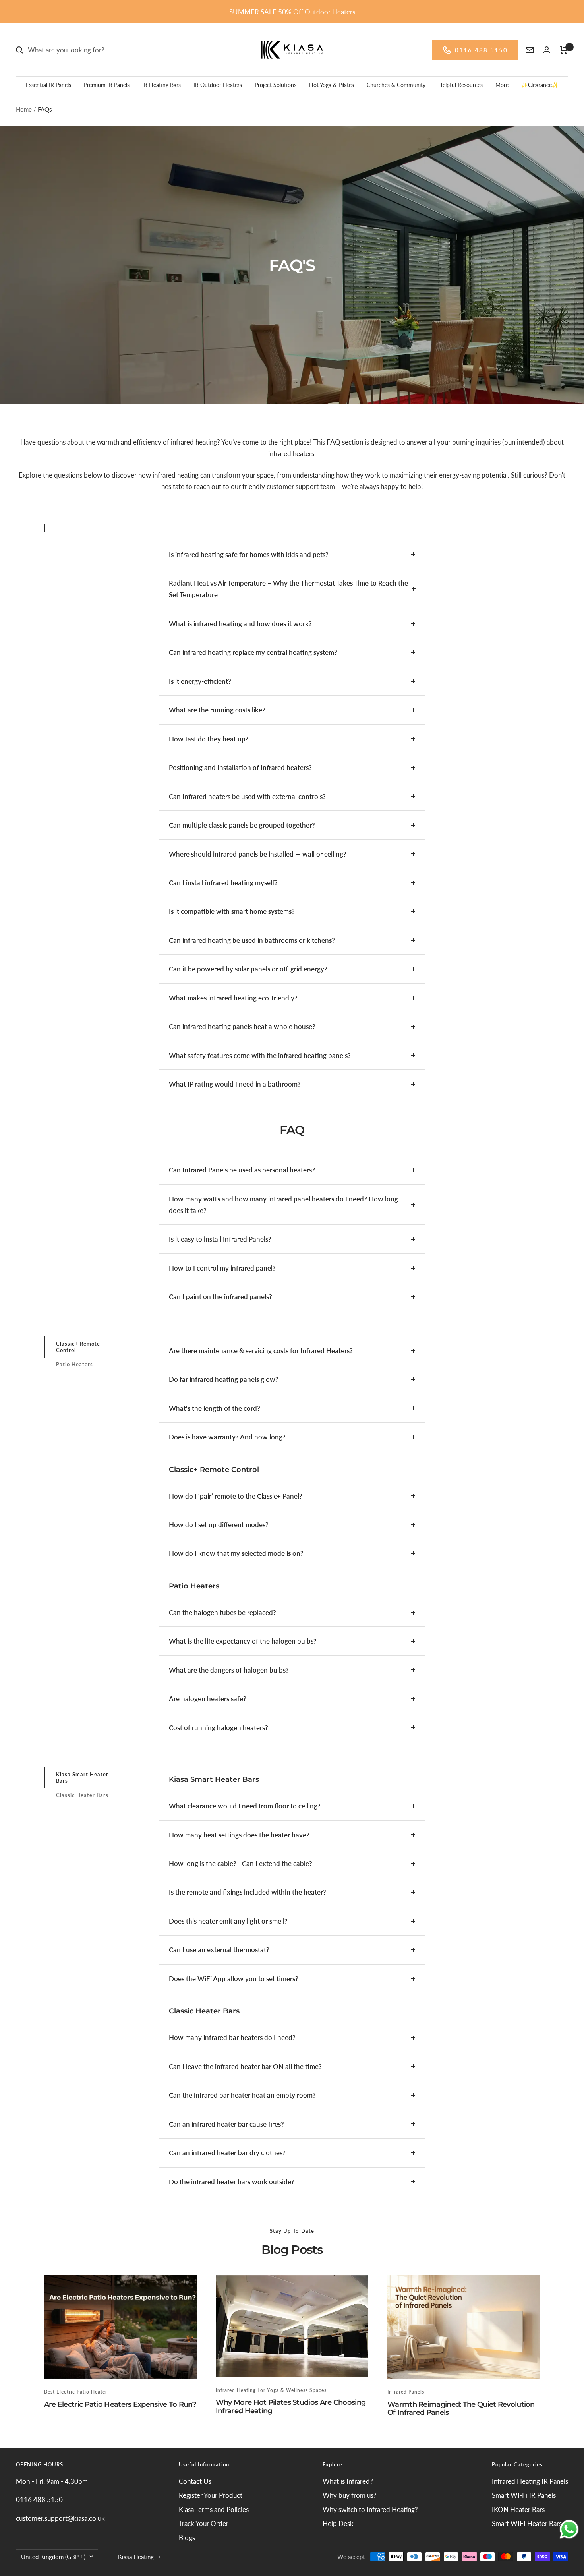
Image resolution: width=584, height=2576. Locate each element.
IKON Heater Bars (518, 2509)
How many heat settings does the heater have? (239, 1835)
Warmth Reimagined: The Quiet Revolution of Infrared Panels (461, 2408)
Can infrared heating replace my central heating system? (253, 652)
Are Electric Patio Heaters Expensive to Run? (120, 2404)
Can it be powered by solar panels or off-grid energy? (248, 969)
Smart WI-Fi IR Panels (524, 2495)
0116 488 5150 (481, 50)
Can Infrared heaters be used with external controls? (247, 796)
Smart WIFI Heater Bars (527, 2523)
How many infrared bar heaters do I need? (232, 2037)
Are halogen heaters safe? (208, 1699)
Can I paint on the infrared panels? (220, 1297)
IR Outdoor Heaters (218, 85)
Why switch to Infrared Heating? (370, 2509)
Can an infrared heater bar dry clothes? (227, 2153)
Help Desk (338, 2523)
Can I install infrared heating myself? (223, 883)
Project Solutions (276, 85)
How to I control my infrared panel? (222, 1268)
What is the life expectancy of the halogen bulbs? (243, 1641)
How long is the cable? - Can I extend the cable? (241, 1863)
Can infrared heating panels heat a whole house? (242, 1026)
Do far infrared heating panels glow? (224, 1379)
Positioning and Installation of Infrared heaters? (240, 767)
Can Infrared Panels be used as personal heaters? (242, 1170)
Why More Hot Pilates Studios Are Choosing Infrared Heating (291, 2406)
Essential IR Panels (48, 85)
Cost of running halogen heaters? (219, 1728)
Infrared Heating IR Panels (530, 2481)
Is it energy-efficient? (200, 681)
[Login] (547, 50)
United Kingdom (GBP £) (53, 2557)
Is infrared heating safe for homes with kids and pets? (249, 554)
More (502, 85)
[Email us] (530, 50)
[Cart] (564, 50)
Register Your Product (211, 2495)
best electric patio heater (76, 2392)
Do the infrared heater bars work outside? (232, 2182)
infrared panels (406, 2392)
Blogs (187, 2538)
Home (24, 109)
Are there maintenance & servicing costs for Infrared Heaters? (261, 1351)
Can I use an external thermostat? (219, 1950)
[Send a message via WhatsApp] (569, 2529)
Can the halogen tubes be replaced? (222, 1612)
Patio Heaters (74, 1364)
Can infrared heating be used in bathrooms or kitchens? (252, 940)
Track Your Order (204, 2523)
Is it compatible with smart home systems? (232, 911)
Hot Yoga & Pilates (332, 85)
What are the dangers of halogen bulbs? (229, 1670)
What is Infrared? (348, 2481)
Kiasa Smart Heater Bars (82, 1777)
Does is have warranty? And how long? (227, 1437)
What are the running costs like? (217, 710)
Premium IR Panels (107, 85)
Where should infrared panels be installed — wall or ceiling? (258, 854)
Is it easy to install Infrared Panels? (220, 1239)
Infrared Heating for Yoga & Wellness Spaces (271, 2390)
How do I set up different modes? (219, 1525)
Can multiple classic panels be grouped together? (242, 825)
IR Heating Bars (161, 85)
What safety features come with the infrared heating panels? (260, 1055)
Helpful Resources (460, 85)
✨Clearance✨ (540, 85)
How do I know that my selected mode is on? (236, 1553)
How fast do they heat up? (209, 739)
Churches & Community (396, 85)
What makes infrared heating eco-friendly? (233, 998)
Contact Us (195, 2481)
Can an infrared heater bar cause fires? (226, 2124)
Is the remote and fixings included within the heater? (248, 1892)
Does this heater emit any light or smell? (228, 1921)
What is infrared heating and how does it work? (240, 624)
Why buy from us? (350, 2495)
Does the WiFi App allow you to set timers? (234, 1979)
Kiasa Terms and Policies (214, 2509)
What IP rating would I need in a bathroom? (235, 1084)
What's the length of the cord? (215, 1408)
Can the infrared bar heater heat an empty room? (242, 2095)
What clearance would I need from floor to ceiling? (245, 1806)
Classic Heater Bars (82, 1795)
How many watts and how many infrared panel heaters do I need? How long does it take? (283, 1205)
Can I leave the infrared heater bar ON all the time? (245, 2066)
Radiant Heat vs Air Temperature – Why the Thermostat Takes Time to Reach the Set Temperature (288, 589)
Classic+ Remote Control (78, 1347)
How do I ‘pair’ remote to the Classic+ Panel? (236, 1496)
